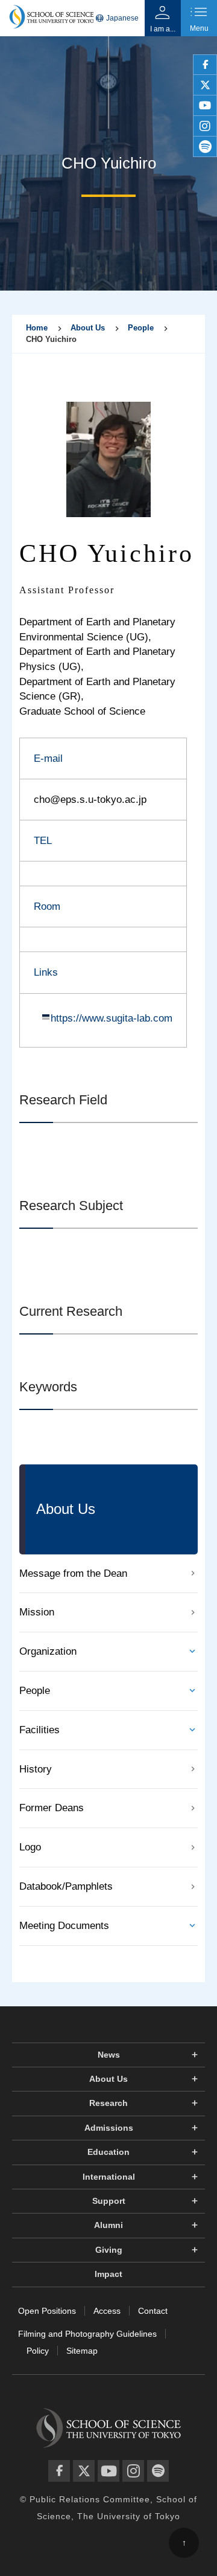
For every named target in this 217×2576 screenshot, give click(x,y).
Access (107, 2311)
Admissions (109, 2128)
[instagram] (205, 126)
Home (37, 328)
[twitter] (205, 85)
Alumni (108, 2225)
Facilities (39, 1730)
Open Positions (47, 2311)
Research (108, 2103)
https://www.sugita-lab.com (112, 1018)
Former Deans (52, 1808)
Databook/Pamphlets (66, 1886)
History (36, 1769)
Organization (48, 1651)
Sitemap (82, 2351)
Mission (37, 1612)
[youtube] (205, 106)
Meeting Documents (64, 1926)
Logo (30, 1847)
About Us (88, 328)
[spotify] (205, 147)
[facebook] (205, 65)
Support (109, 2201)
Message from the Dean (73, 1573)
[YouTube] (108, 2471)
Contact (153, 2311)
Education (108, 2152)
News (109, 2055)
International (109, 2177)
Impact (108, 2274)
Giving (109, 2250)
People (141, 328)
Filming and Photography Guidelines (87, 2334)
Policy (38, 2351)
